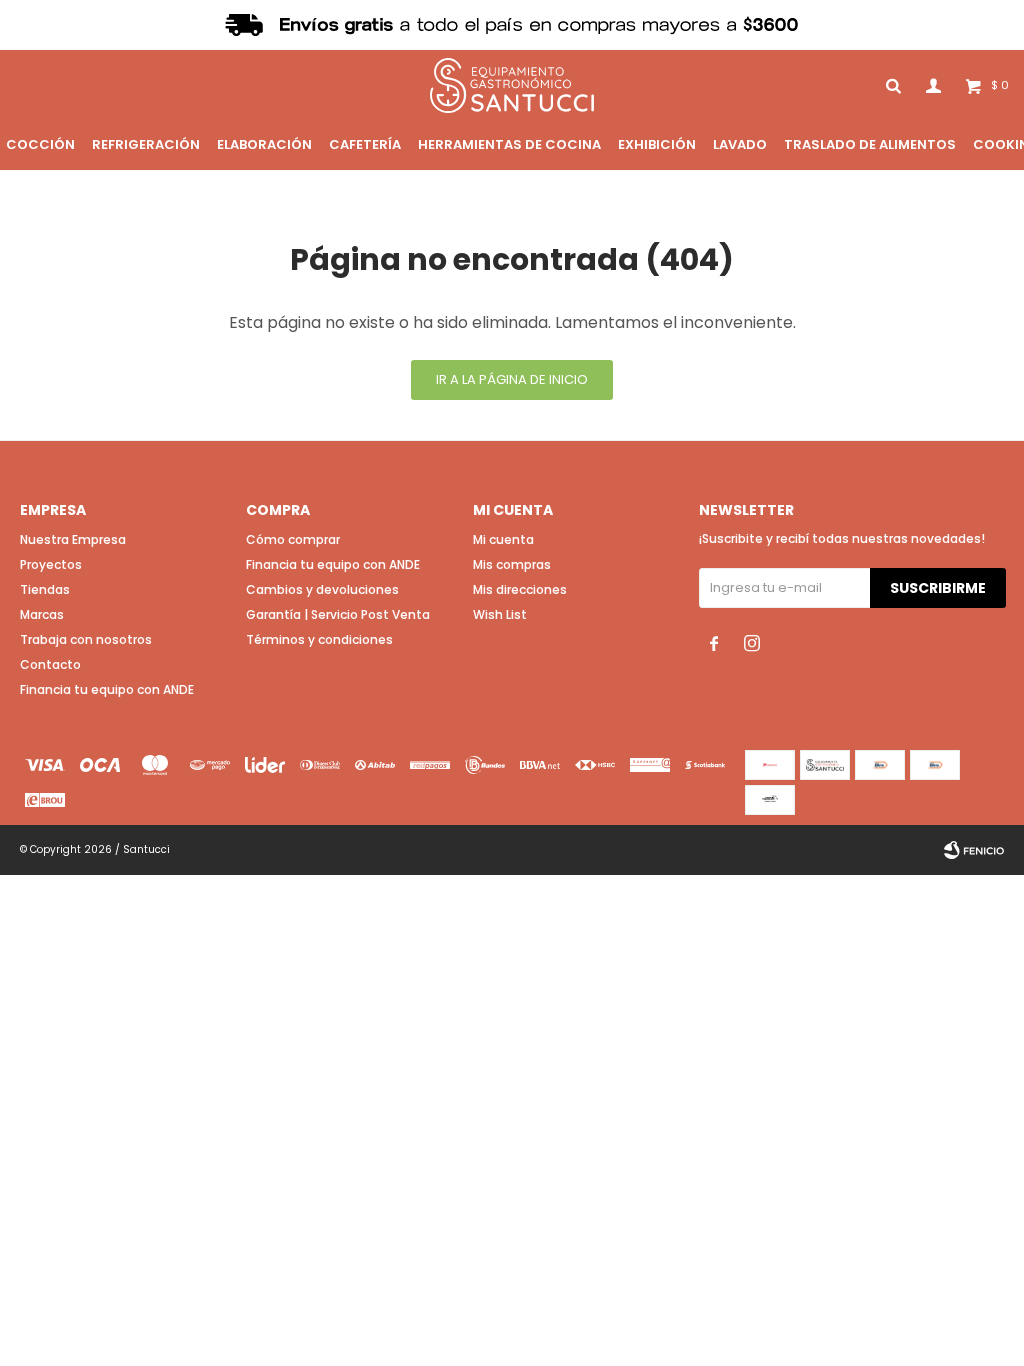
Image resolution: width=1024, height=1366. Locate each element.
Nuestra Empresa (73, 539)
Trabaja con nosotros (86, 639)
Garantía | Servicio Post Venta (338, 614)
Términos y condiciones (319, 639)
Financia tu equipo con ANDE (107, 689)
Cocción (40, 144)
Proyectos (51, 564)
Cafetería (365, 144)
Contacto (50, 664)
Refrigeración (146, 144)
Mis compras (512, 564)
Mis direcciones (520, 589)
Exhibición (657, 144)
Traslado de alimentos (870, 144)
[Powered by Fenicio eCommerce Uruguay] (974, 850)
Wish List (500, 614)
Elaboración (264, 144)
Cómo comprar (293, 539)
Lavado (740, 144)
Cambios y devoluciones (322, 589)
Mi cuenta (503, 539)
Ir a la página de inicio (512, 379)
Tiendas (45, 589)
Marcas (42, 614)
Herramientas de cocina (509, 144)
